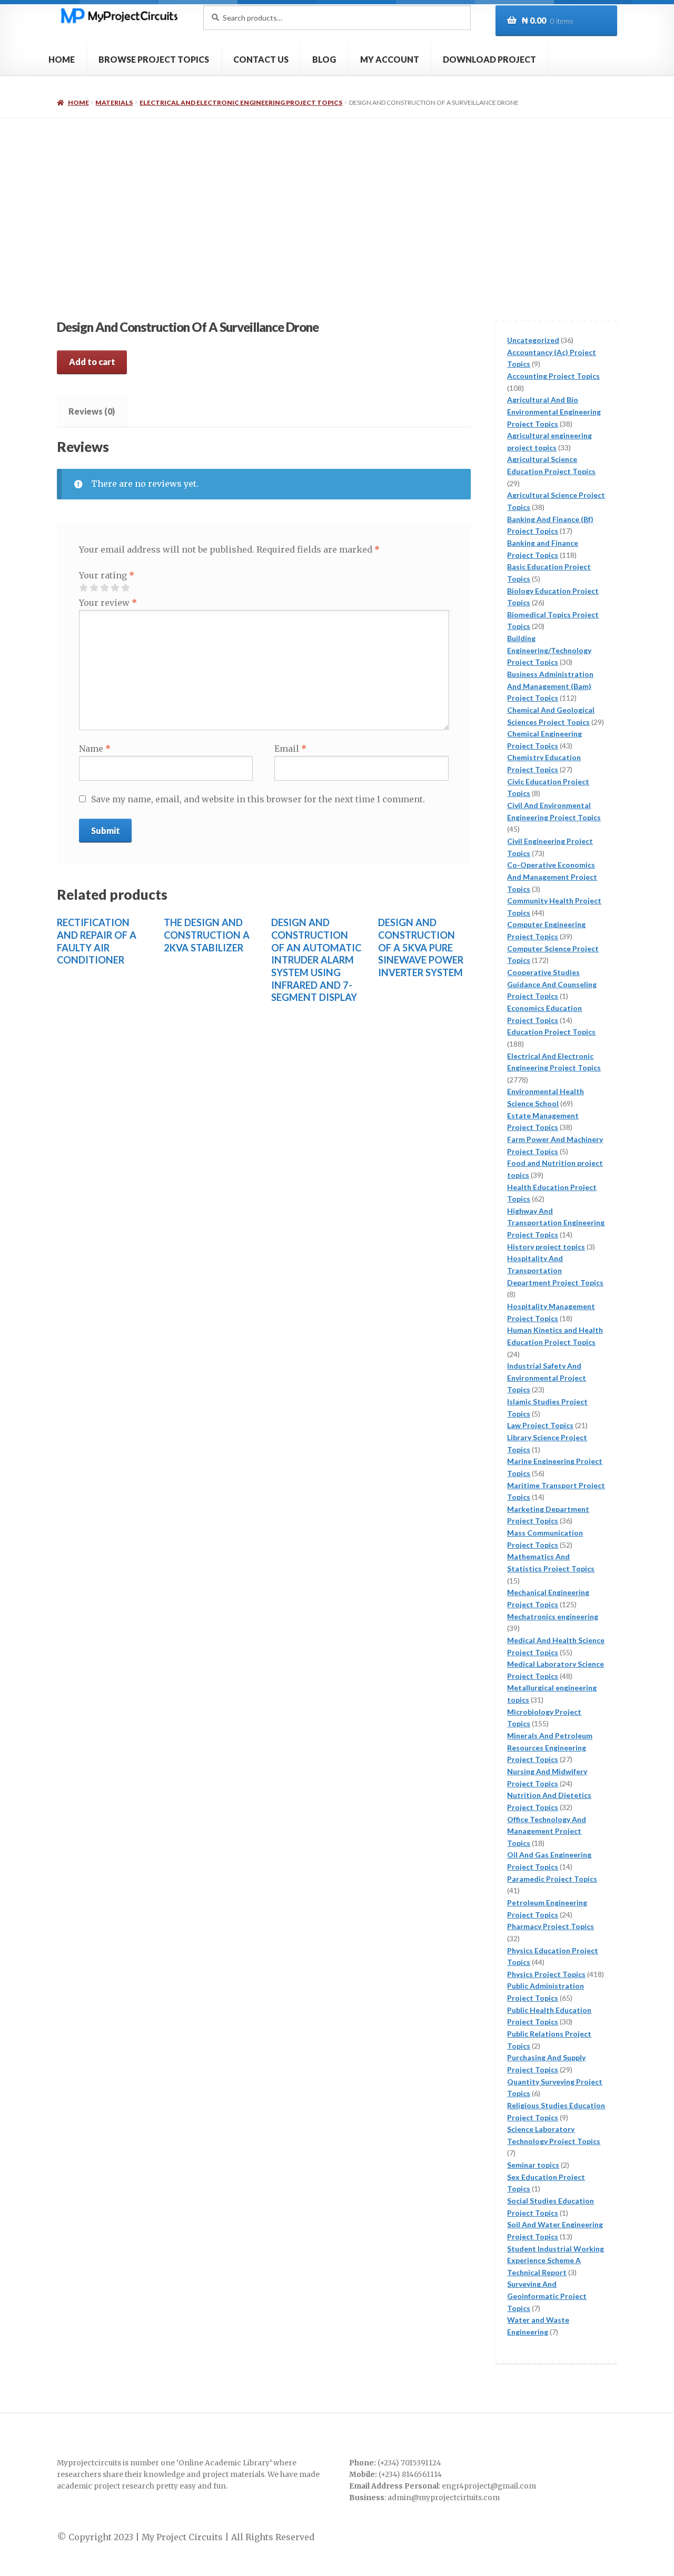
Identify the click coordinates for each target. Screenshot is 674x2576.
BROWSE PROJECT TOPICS (154, 59)
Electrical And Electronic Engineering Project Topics (241, 102)
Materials (114, 102)
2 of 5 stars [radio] (94, 588)
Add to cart (92, 362)
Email (290, 749)
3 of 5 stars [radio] (104, 588)
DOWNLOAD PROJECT (489, 59)
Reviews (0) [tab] (92, 411)
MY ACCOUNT (390, 59)
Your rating (107, 575)
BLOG (324, 59)
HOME (62, 59)
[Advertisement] (337, 197)
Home (78, 102)
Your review (108, 603)
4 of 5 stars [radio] (115, 588)
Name (95, 749)
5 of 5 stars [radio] (125, 588)
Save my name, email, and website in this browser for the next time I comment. (258, 799)
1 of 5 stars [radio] (83, 588)
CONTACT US (261, 59)
